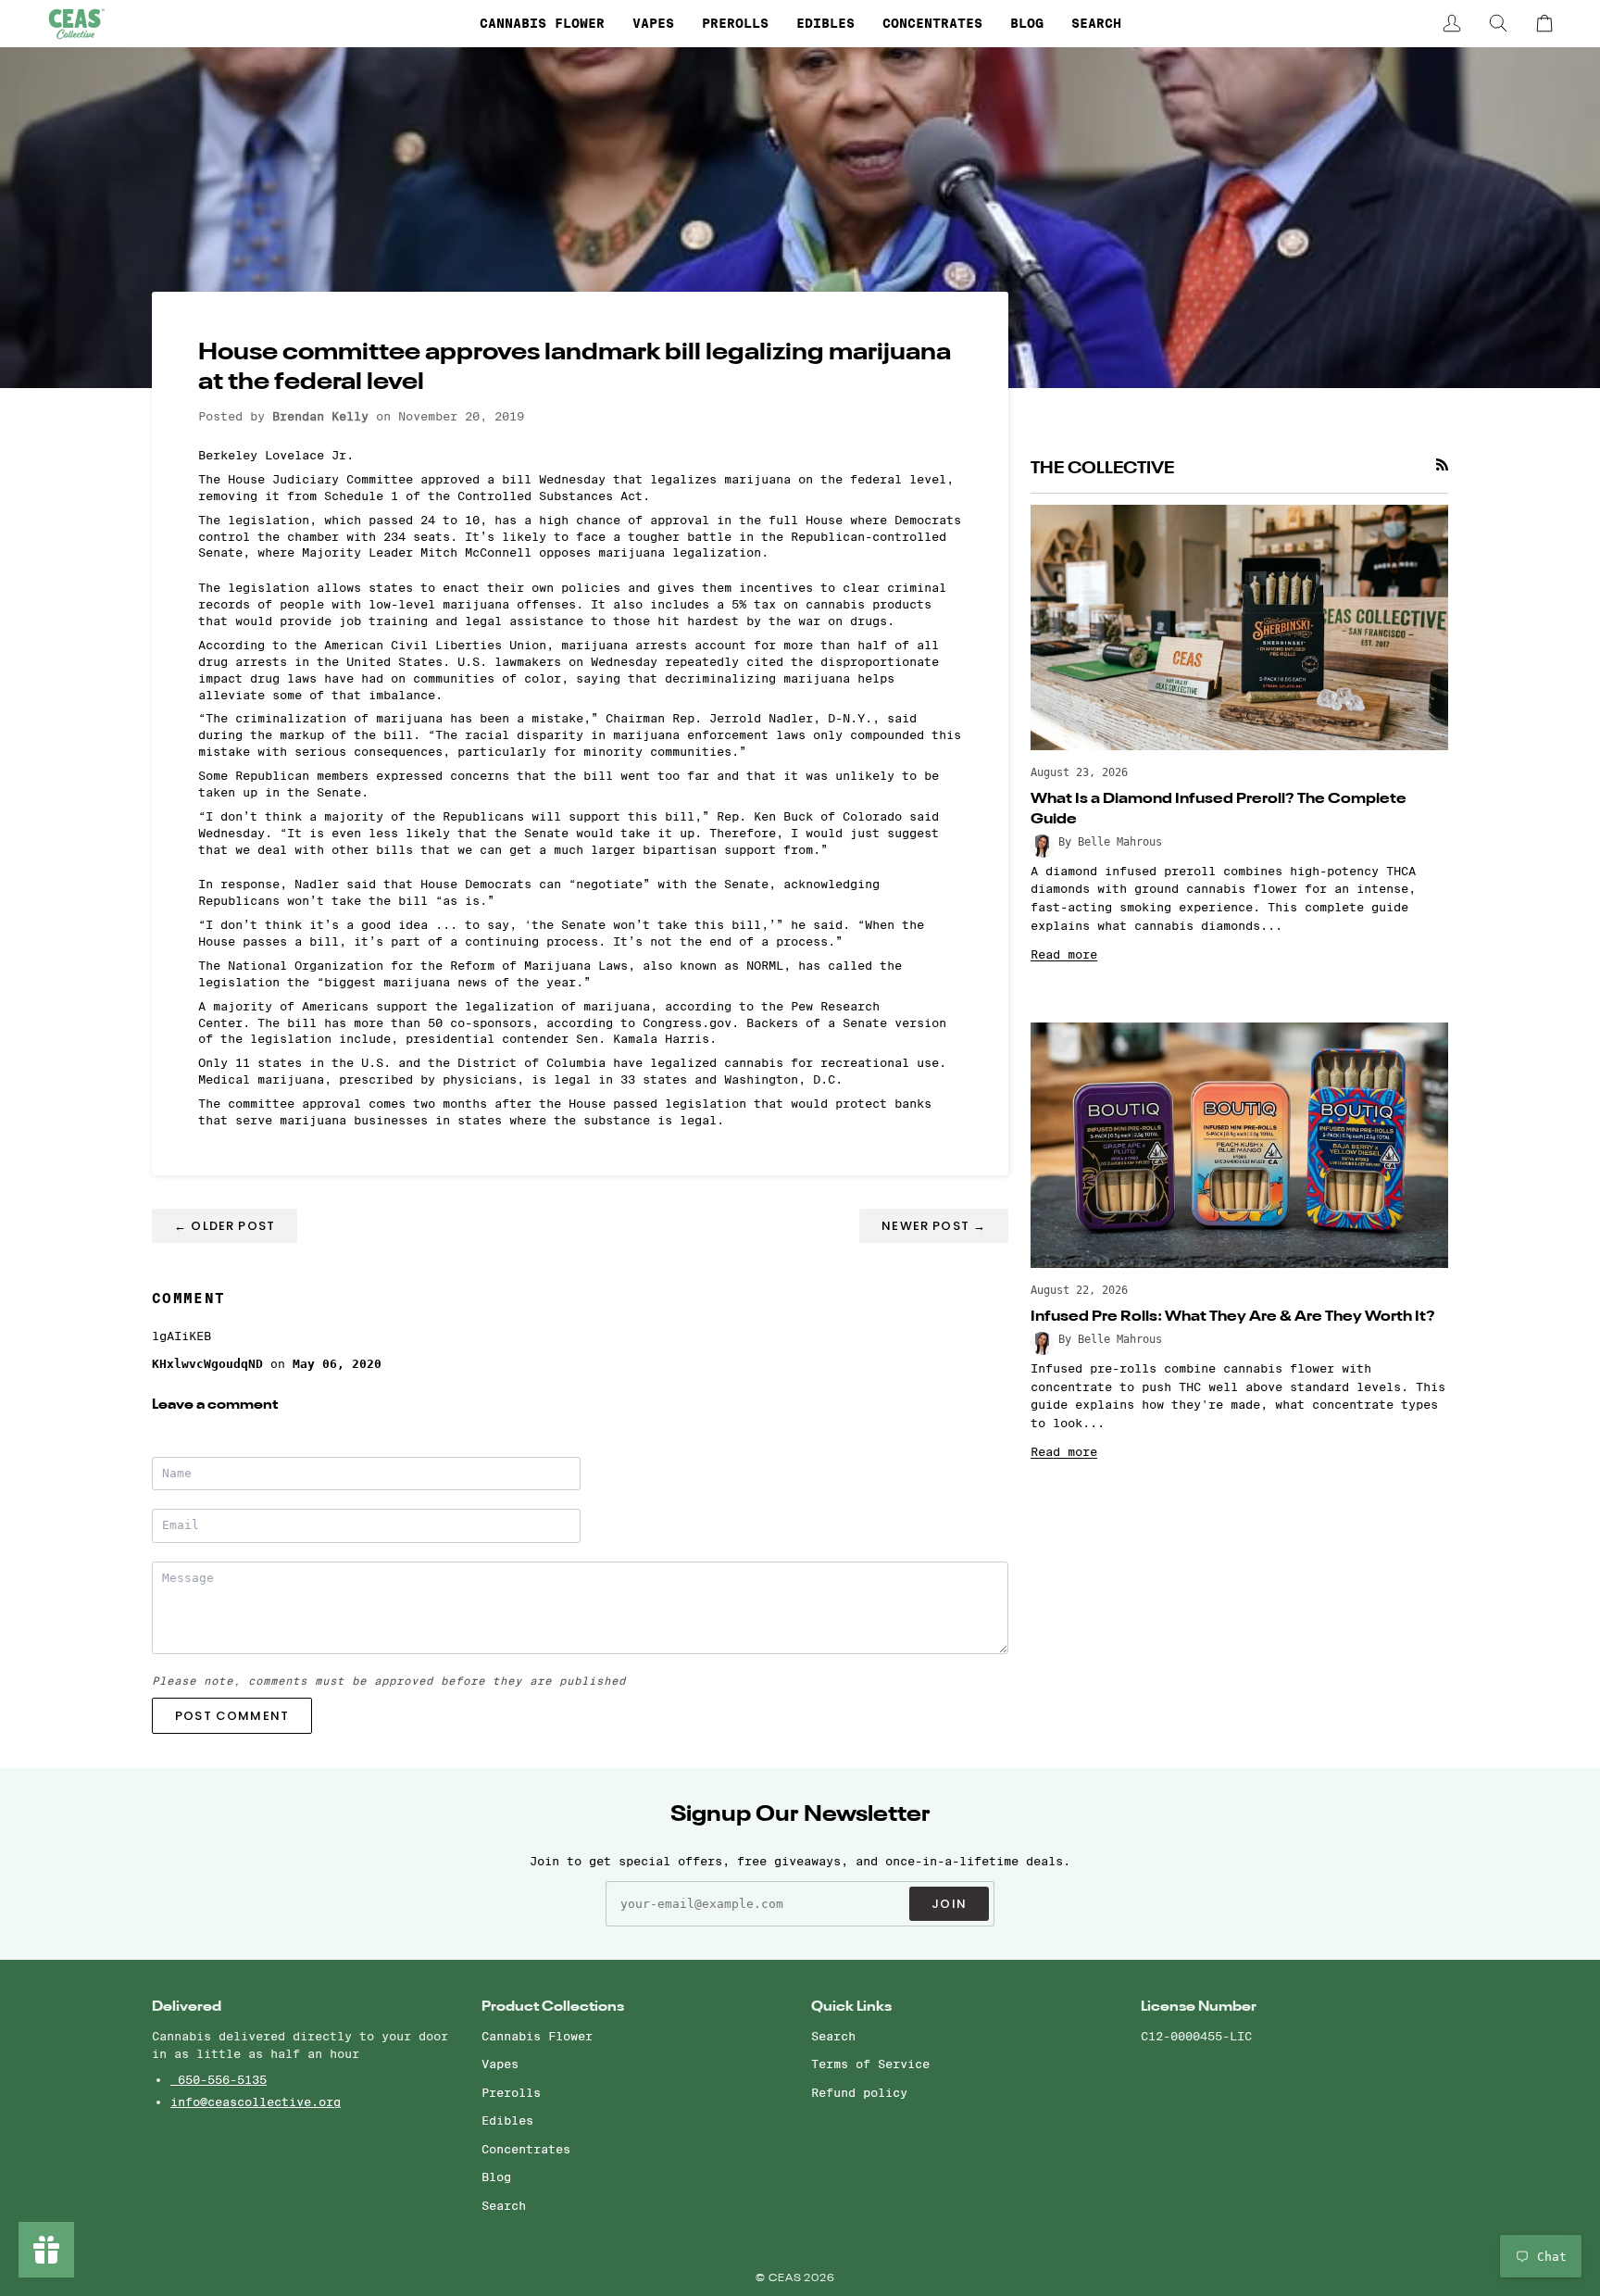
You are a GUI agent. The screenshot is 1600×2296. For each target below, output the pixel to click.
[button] (542, 23)
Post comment (232, 1716)
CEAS (787, 2279)
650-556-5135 (219, 2079)
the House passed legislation (643, 1103)
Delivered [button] (187, 2007)
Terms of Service (870, 2064)
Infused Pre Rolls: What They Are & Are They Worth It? (1233, 1317)
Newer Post (934, 1226)
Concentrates (526, 2149)
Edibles (507, 2120)
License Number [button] (1199, 2007)
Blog (496, 2177)
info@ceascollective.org (256, 2102)
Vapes (500, 2064)
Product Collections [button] (553, 2007)
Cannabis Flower (537, 2036)
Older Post (225, 1226)
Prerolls (511, 2092)
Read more (1064, 954)
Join (949, 1904)
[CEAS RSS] (1442, 464)
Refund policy (859, 2092)
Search (504, 2205)
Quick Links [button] (851, 2007)
